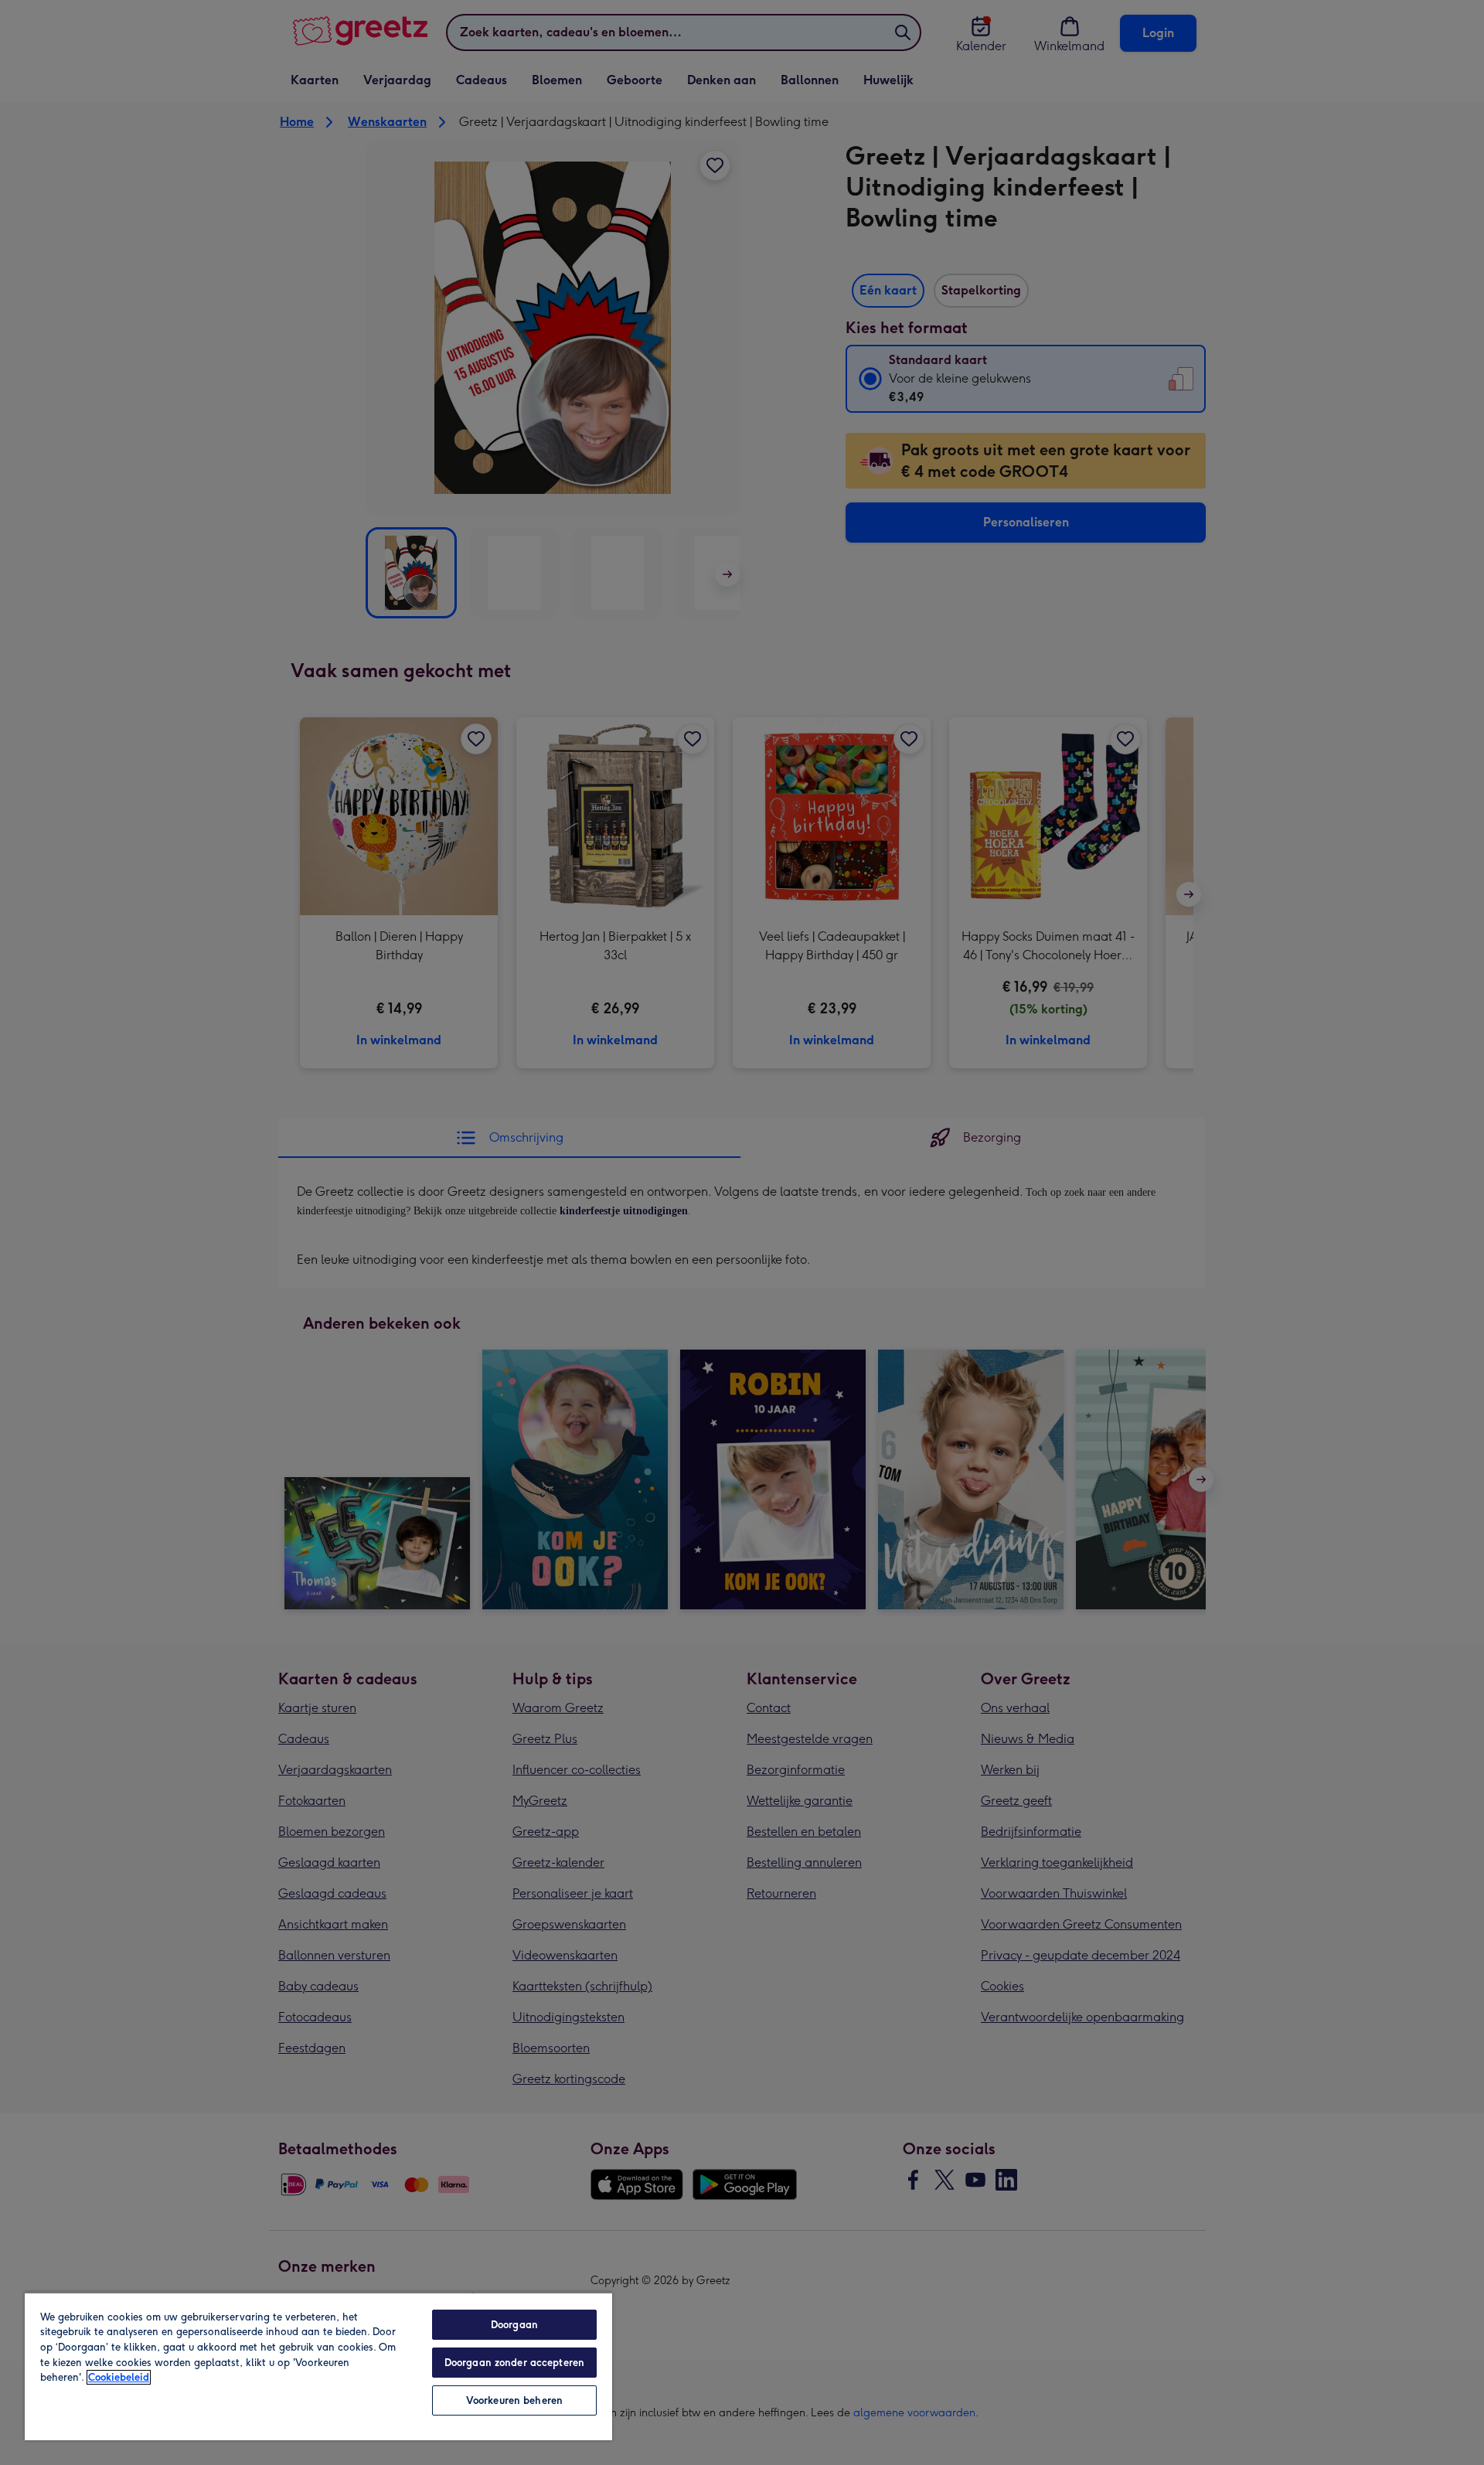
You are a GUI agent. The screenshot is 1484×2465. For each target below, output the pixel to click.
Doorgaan (514, 2325)
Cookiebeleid (119, 2377)
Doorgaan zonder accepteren (514, 2363)
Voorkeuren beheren (514, 2400)
